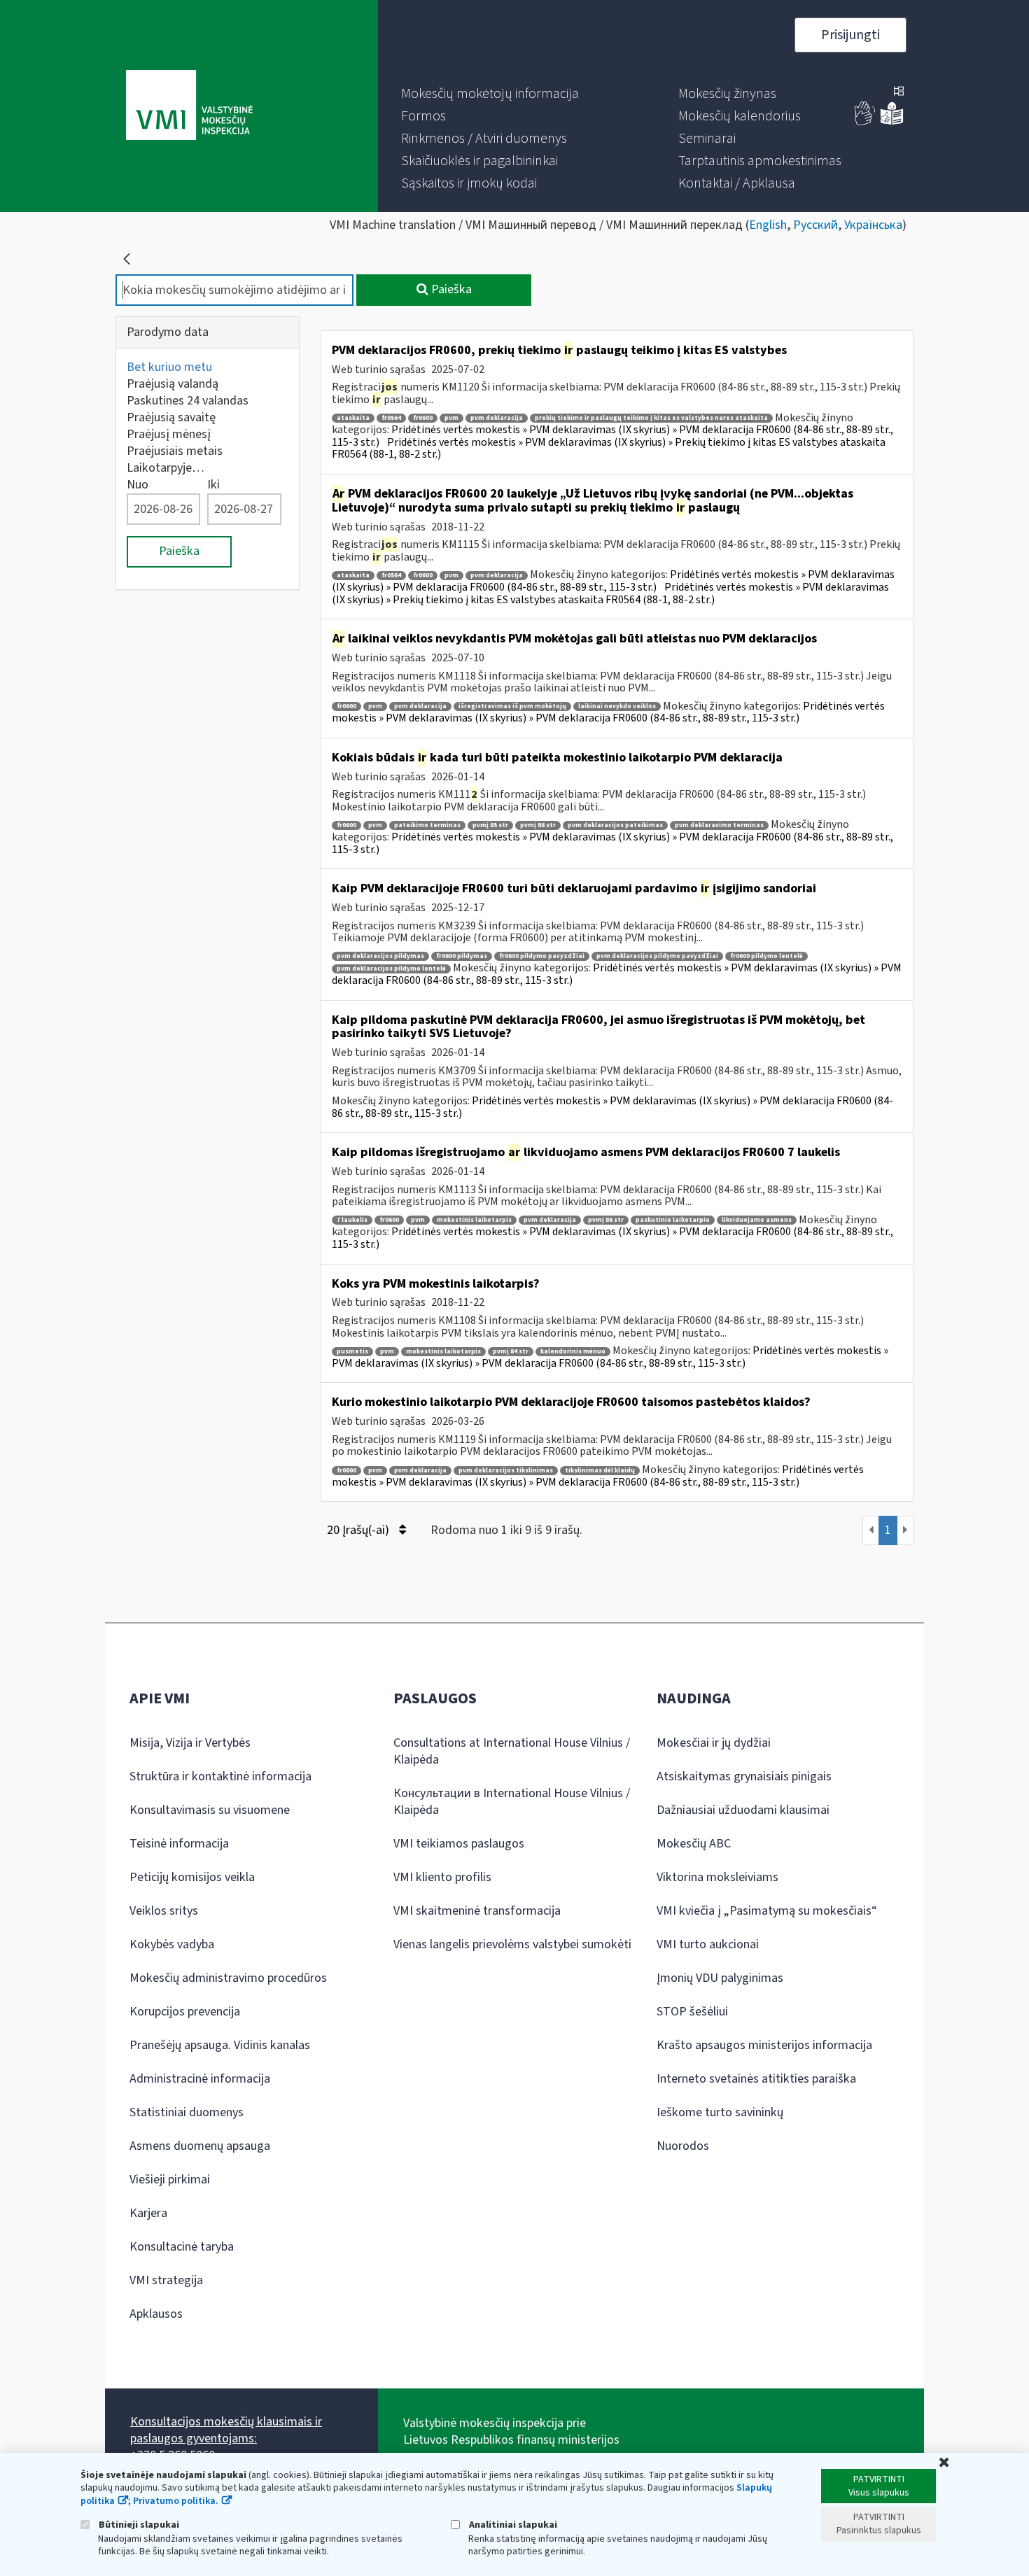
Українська (873, 225)
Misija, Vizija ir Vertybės (190, 1743)
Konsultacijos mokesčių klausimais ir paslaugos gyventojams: (226, 2430)
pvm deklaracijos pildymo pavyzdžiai (657, 956)
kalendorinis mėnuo (573, 1352)
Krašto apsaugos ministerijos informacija (764, 2045)
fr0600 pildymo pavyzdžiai (542, 956)
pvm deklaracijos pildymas (380, 956)
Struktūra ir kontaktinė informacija (220, 1776)
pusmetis (352, 1352)
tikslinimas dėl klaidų (600, 1471)
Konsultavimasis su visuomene (210, 1810)
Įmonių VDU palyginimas (720, 1978)
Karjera (148, 2213)
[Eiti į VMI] (189, 106)
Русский (815, 225)
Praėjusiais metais (175, 451)
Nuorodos (683, 2146)
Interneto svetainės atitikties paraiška (756, 2079)
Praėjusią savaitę (171, 417)
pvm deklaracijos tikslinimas (506, 1471)
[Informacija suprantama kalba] (892, 122)
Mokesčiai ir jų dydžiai (714, 1743)
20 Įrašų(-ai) (359, 1530)
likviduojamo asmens (757, 1220)
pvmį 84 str (511, 1352)
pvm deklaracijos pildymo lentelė (391, 969)
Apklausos (156, 2314)
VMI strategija (166, 2280)
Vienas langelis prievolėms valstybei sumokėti (512, 1944)
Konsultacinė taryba (182, 2247)
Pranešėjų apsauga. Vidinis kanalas (220, 2045)
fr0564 (391, 418)
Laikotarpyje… (166, 468)
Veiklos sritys (164, 1911)
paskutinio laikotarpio (673, 1220)
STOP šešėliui (692, 2012)
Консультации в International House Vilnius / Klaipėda (512, 1802)
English (768, 225)
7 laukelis (352, 1220)
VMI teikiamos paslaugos (459, 1844)
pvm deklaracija (497, 418)
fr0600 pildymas (462, 956)
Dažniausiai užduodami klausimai (743, 1810)
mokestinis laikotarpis (474, 1220)
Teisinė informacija (179, 1844)
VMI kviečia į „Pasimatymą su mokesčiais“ (767, 1911)
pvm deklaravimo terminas (719, 825)
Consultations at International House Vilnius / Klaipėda (512, 1751)
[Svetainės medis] (899, 92)
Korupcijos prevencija (185, 2012)
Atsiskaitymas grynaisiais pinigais (744, 1776)
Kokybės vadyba (172, 1944)
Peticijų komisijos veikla (192, 1877)
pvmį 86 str (538, 825)
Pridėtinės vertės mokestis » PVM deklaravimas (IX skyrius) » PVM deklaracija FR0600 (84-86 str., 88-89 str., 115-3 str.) (613, 581)
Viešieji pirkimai (170, 2180)
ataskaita (353, 418)
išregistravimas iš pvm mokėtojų (512, 706)
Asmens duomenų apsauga (200, 2146)
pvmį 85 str (490, 825)
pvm (451, 418)
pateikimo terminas (427, 825)
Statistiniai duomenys (187, 2112)
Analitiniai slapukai (512, 2525)
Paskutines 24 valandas (188, 401)
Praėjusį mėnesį (169, 434)
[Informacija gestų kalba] (865, 122)
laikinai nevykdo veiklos (617, 706)
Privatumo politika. (176, 2501)
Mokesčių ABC (694, 1844)
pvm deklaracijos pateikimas (615, 825)
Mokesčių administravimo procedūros (228, 1978)
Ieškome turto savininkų (720, 2112)
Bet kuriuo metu (169, 367)
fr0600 (423, 418)
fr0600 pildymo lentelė (766, 956)
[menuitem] (490, 94)
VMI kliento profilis (442, 1877)
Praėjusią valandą (173, 384)
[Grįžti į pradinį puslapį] (127, 259)
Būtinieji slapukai (138, 2525)
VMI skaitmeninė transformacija (477, 1911)
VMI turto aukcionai (708, 1944)
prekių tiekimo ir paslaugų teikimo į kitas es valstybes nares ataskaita (651, 418)
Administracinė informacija (200, 2079)
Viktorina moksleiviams (717, 1877)
